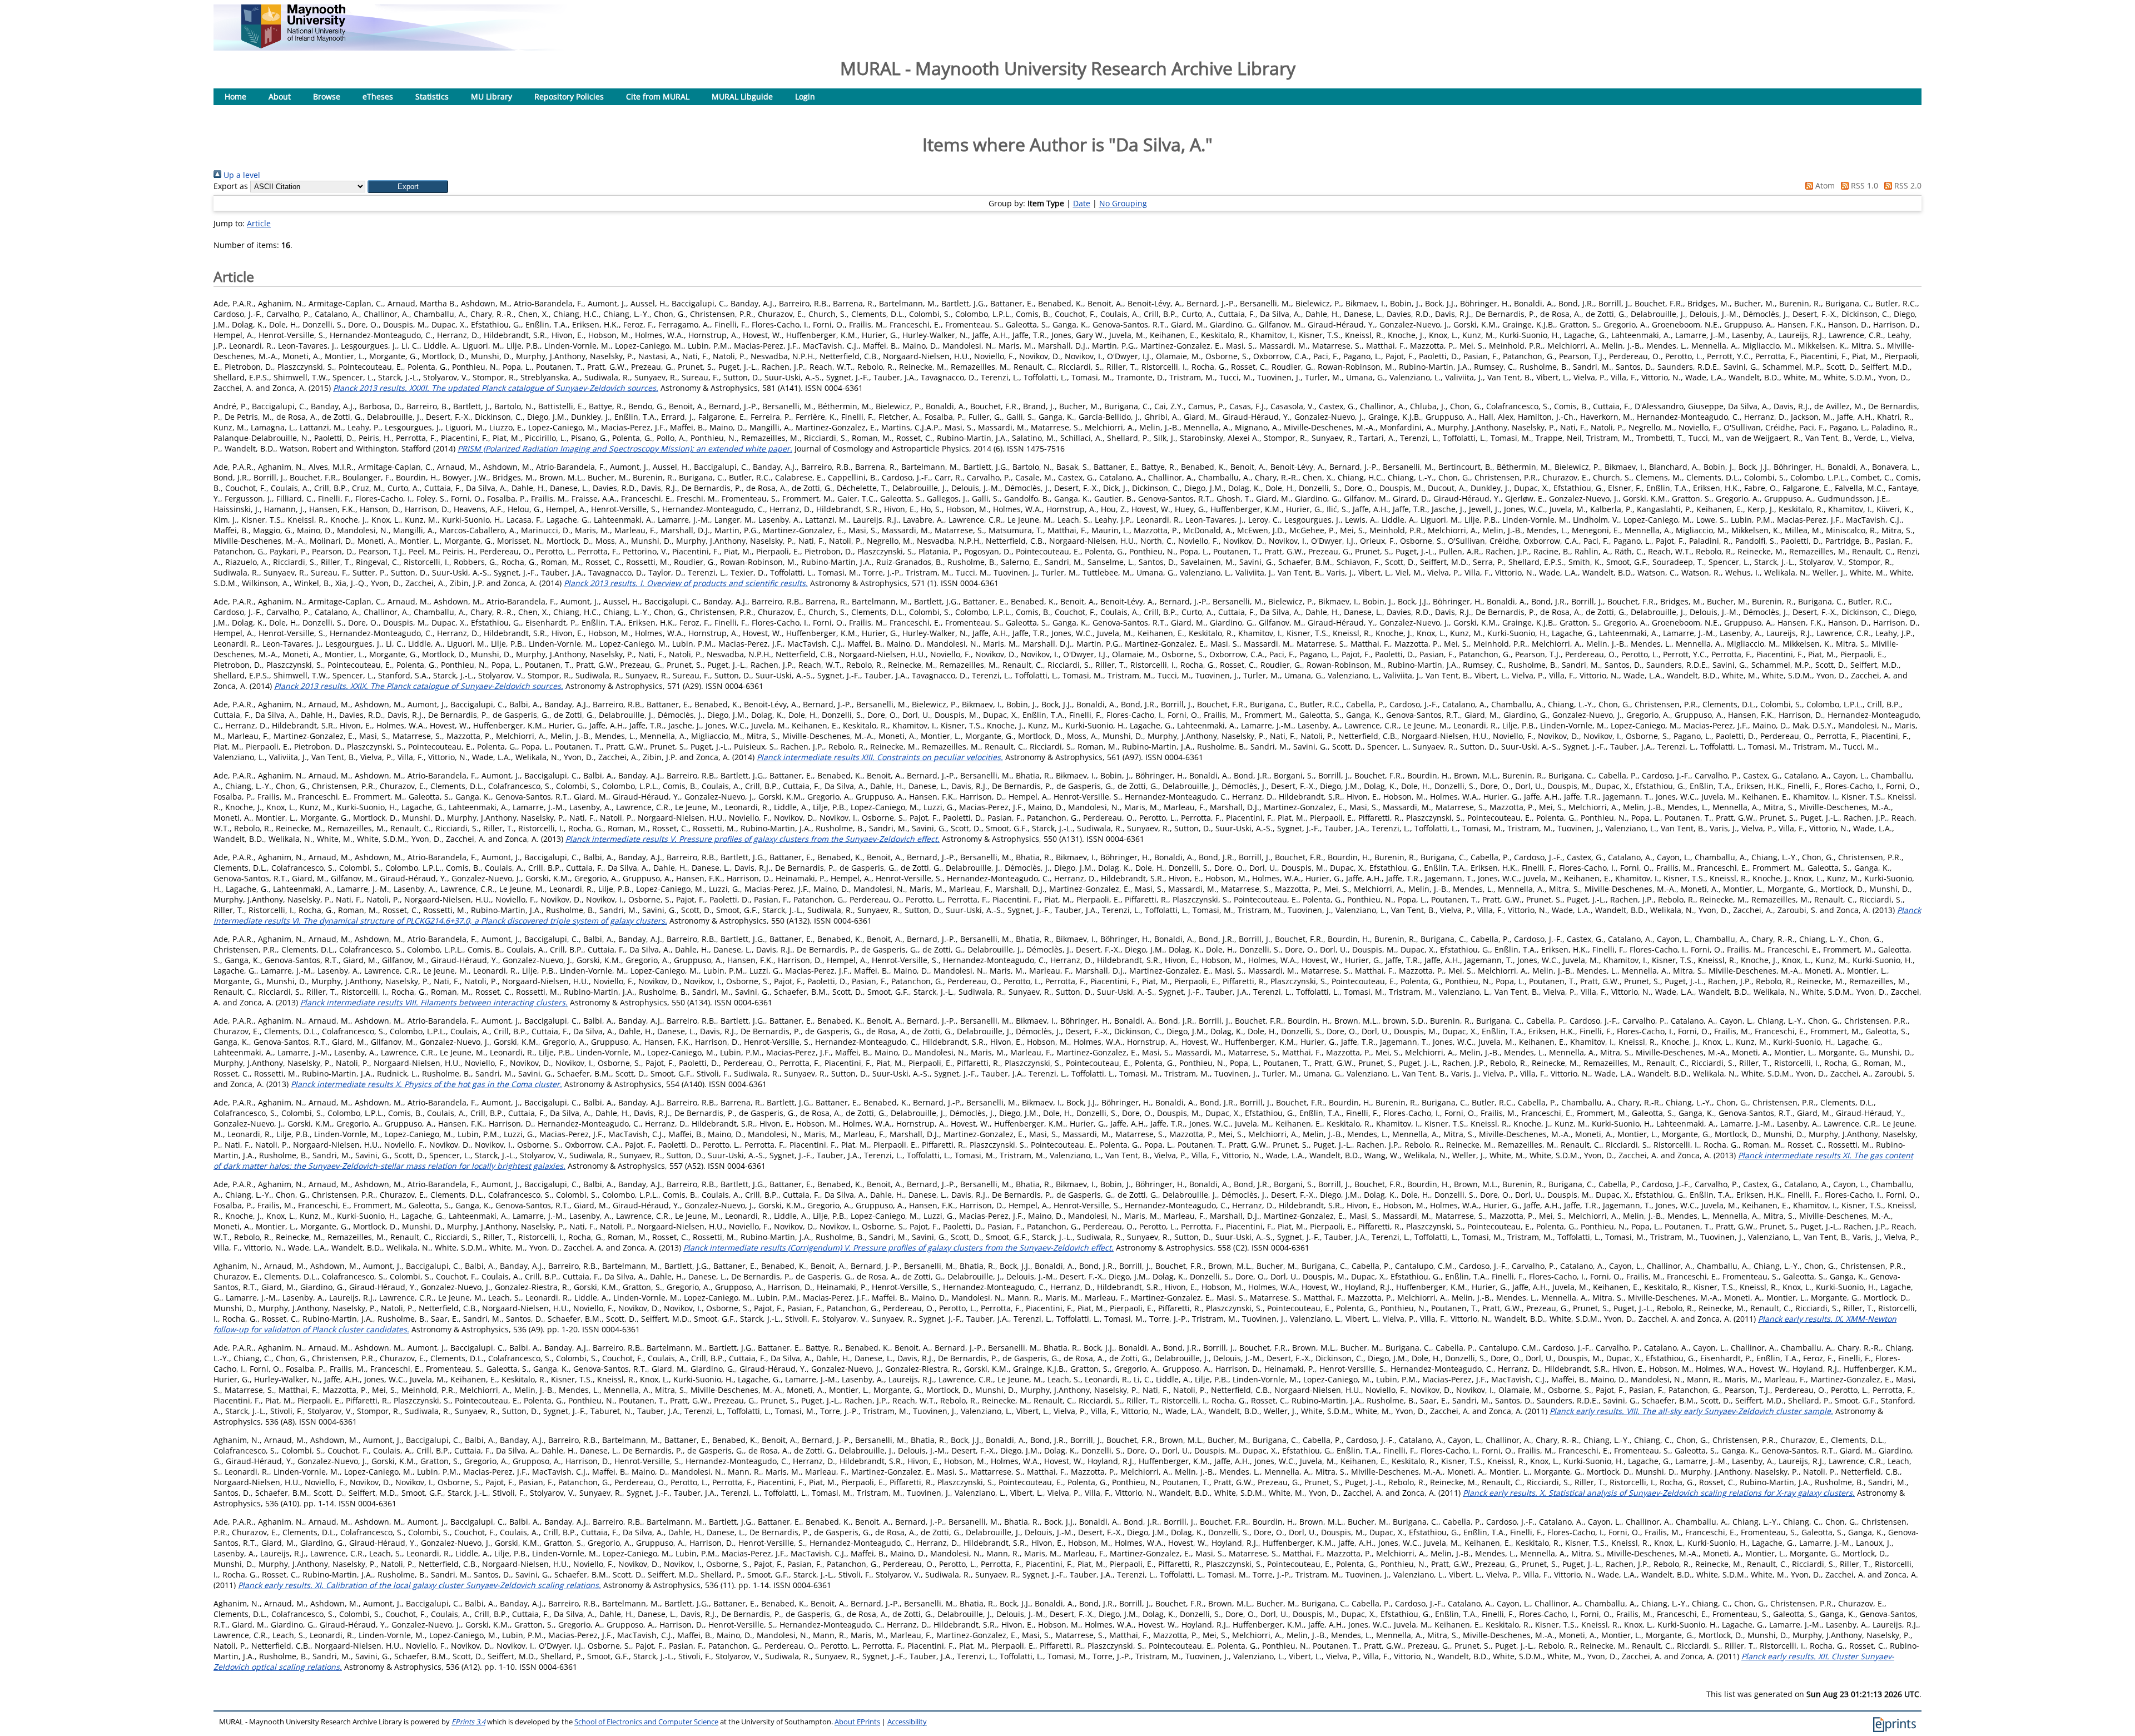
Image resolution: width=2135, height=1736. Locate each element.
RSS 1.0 (1863, 185)
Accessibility (907, 1722)
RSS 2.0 (1907, 185)
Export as (231, 186)
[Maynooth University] (293, 45)
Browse (327, 96)
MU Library (491, 96)
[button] (408, 187)
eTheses (378, 96)
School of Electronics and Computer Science (646, 1722)
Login (805, 96)
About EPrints (857, 1722)
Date (1082, 203)
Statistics (432, 96)
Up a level (241, 175)
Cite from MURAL (658, 96)
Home (235, 96)
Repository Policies (569, 96)
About (280, 96)
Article (259, 223)
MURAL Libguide (742, 96)
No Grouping (1123, 203)
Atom (1824, 185)
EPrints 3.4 (468, 1722)
